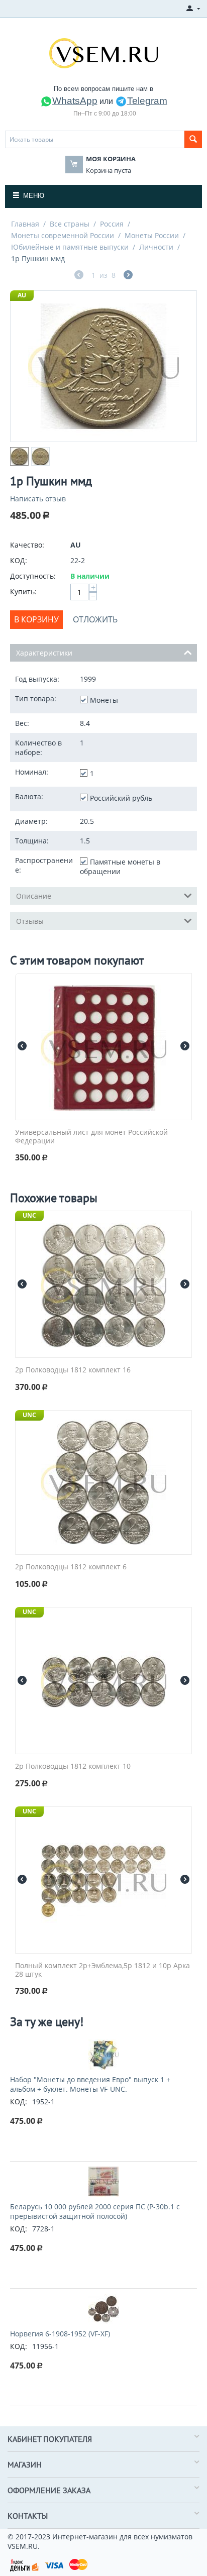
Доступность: (33, 576)
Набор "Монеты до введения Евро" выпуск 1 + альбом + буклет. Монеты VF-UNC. (90, 2084)
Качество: (27, 545)
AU (22, 295)
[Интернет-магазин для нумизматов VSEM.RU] (103, 52)
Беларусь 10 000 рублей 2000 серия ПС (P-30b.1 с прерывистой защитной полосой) (95, 2211)
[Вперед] (128, 276)
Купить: (23, 592)
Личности (156, 247)
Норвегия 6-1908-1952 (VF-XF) (60, 2334)
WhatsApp (75, 101)
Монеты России (152, 235)
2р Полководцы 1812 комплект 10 (73, 1766)
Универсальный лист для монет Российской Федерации (91, 1137)
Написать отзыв (38, 499)
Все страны (70, 224)
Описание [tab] (34, 896)
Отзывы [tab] (30, 921)
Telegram (147, 101)
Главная (25, 224)
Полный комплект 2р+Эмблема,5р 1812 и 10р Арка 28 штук (102, 1970)
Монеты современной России (63, 235)
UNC (29, 1215)
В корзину (36, 619)
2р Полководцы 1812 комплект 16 (73, 1370)
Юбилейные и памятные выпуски (70, 247)
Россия (112, 224)
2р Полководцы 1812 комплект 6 (71, 1567)
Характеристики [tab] (44, 653)
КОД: (19, 560)
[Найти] (193, 139)
